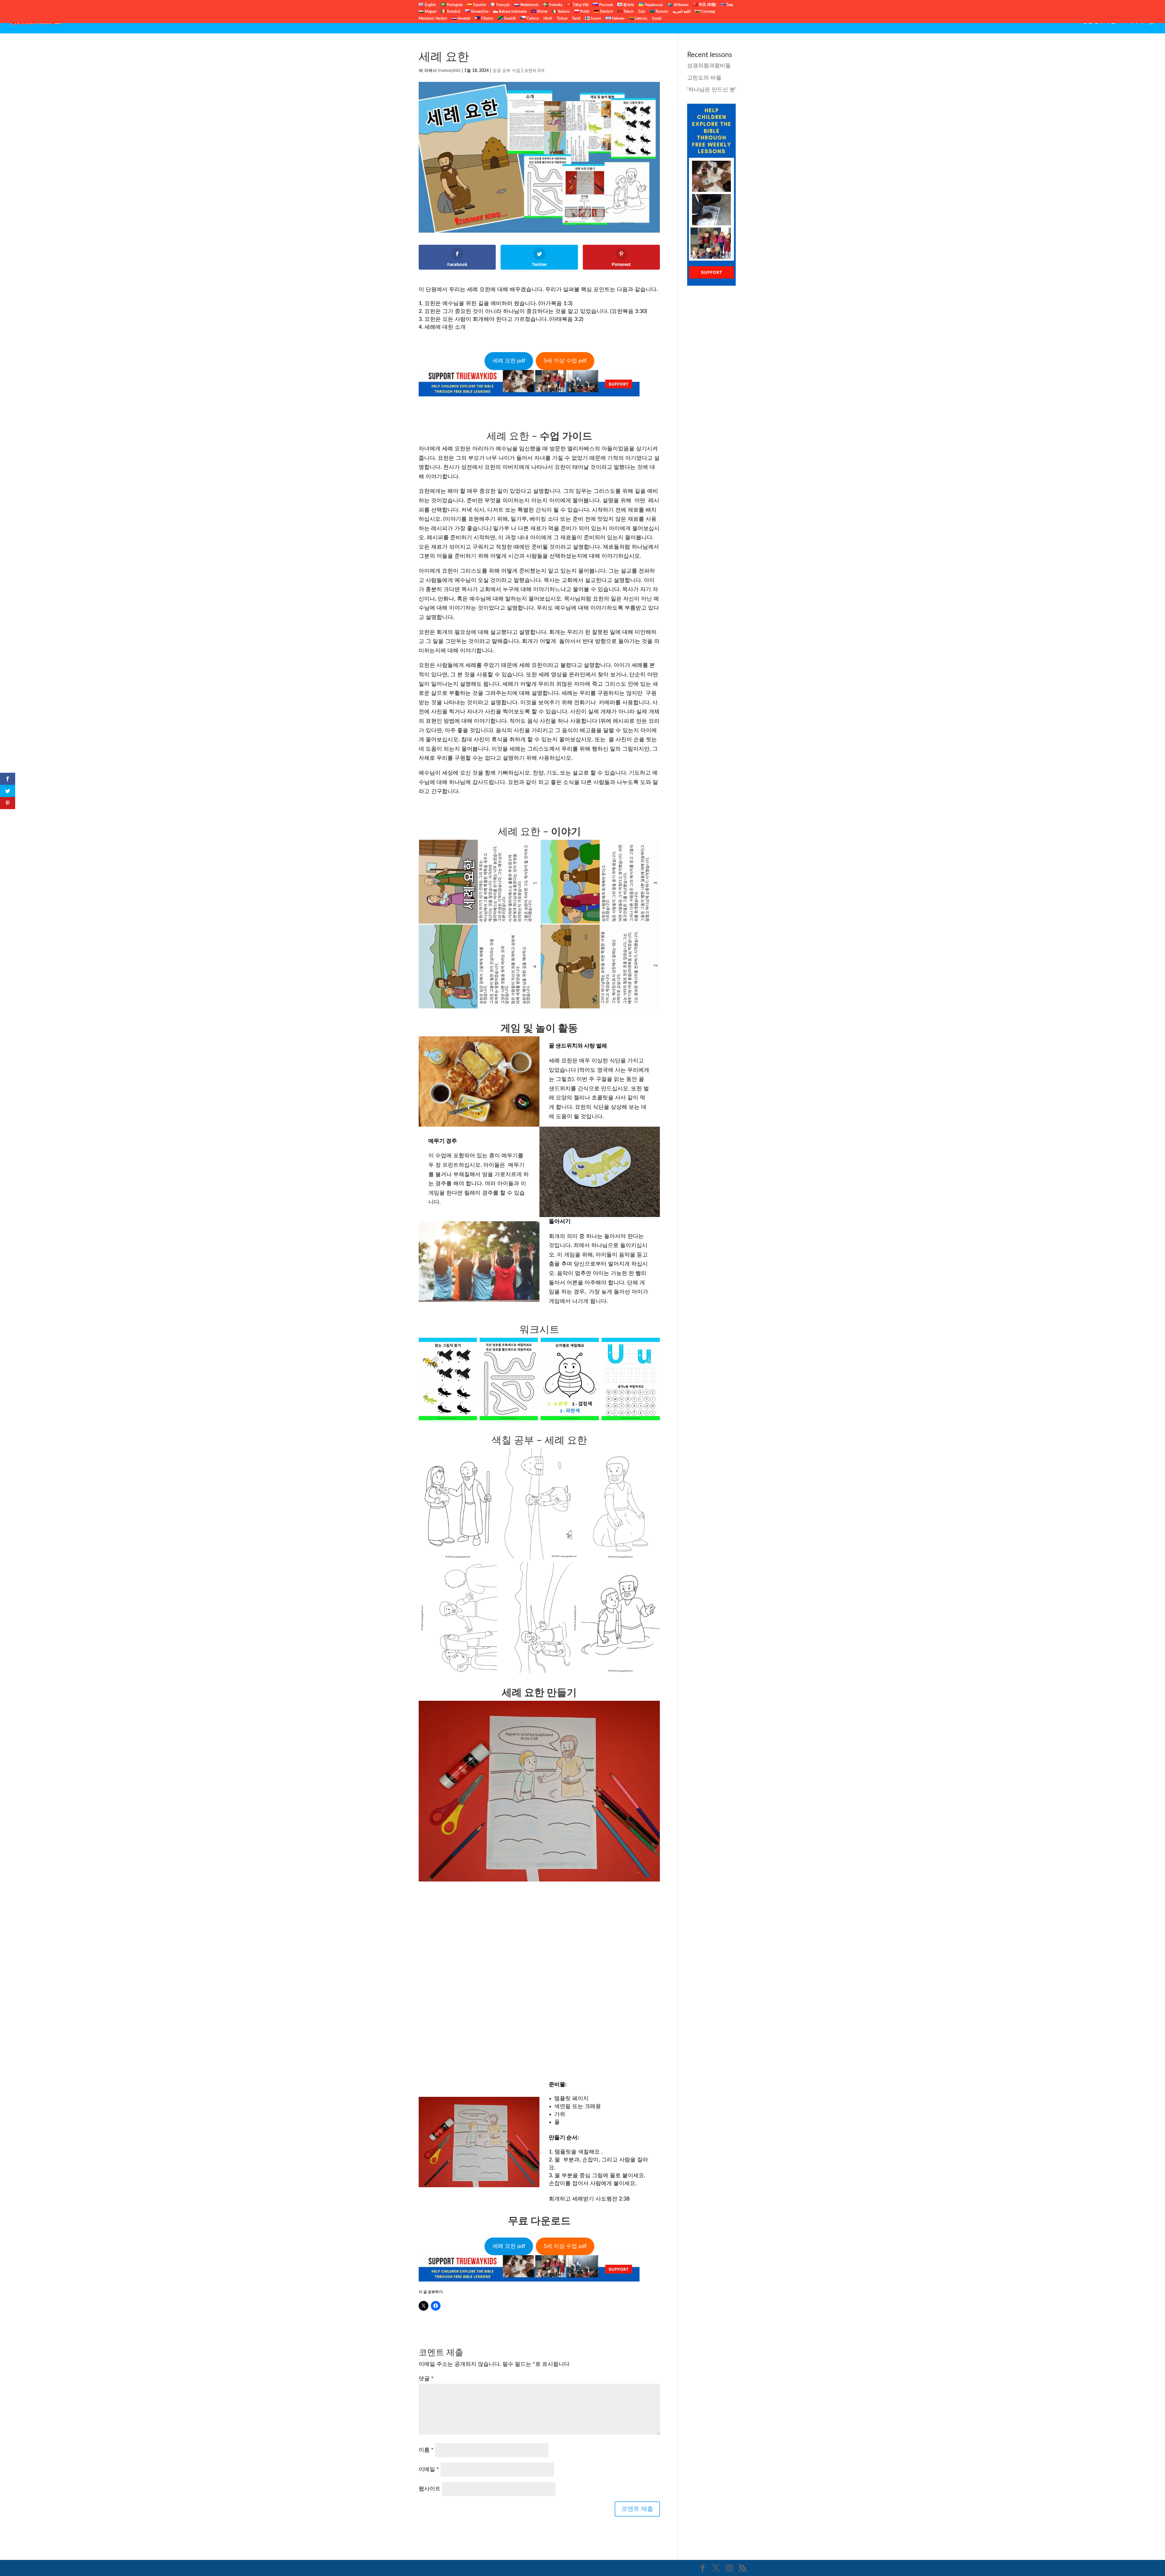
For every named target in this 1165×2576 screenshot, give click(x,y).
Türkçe (562, 18)
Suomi (595, 18)
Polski (584, 12)
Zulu (642, 12)
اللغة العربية (682, 12)
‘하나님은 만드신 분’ (712, 90)
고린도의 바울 (704, 78)
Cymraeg (707, 12)
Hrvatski (464, 18)
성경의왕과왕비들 (709, 66)
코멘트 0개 (534, 71)
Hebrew (618, 18)
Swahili (509, 18)
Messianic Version (433, 18)
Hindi (548, 18)
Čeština (532, 18)
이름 (426, 2450)
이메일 (429, 2470)
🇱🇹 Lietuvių (638, 18)
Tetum (628, 12)
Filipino (487, 18)
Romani (661, 12)
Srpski (657, 18)
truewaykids (449, 71)
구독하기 (1133, 21)
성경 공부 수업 (1099, 21)
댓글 (426, 2379)
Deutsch (606, 12)
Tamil (576, 18)
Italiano (563, 12)
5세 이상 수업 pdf (565, 361)
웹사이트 (430, 2489)
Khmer (542, 12)
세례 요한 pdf (509, 361)
